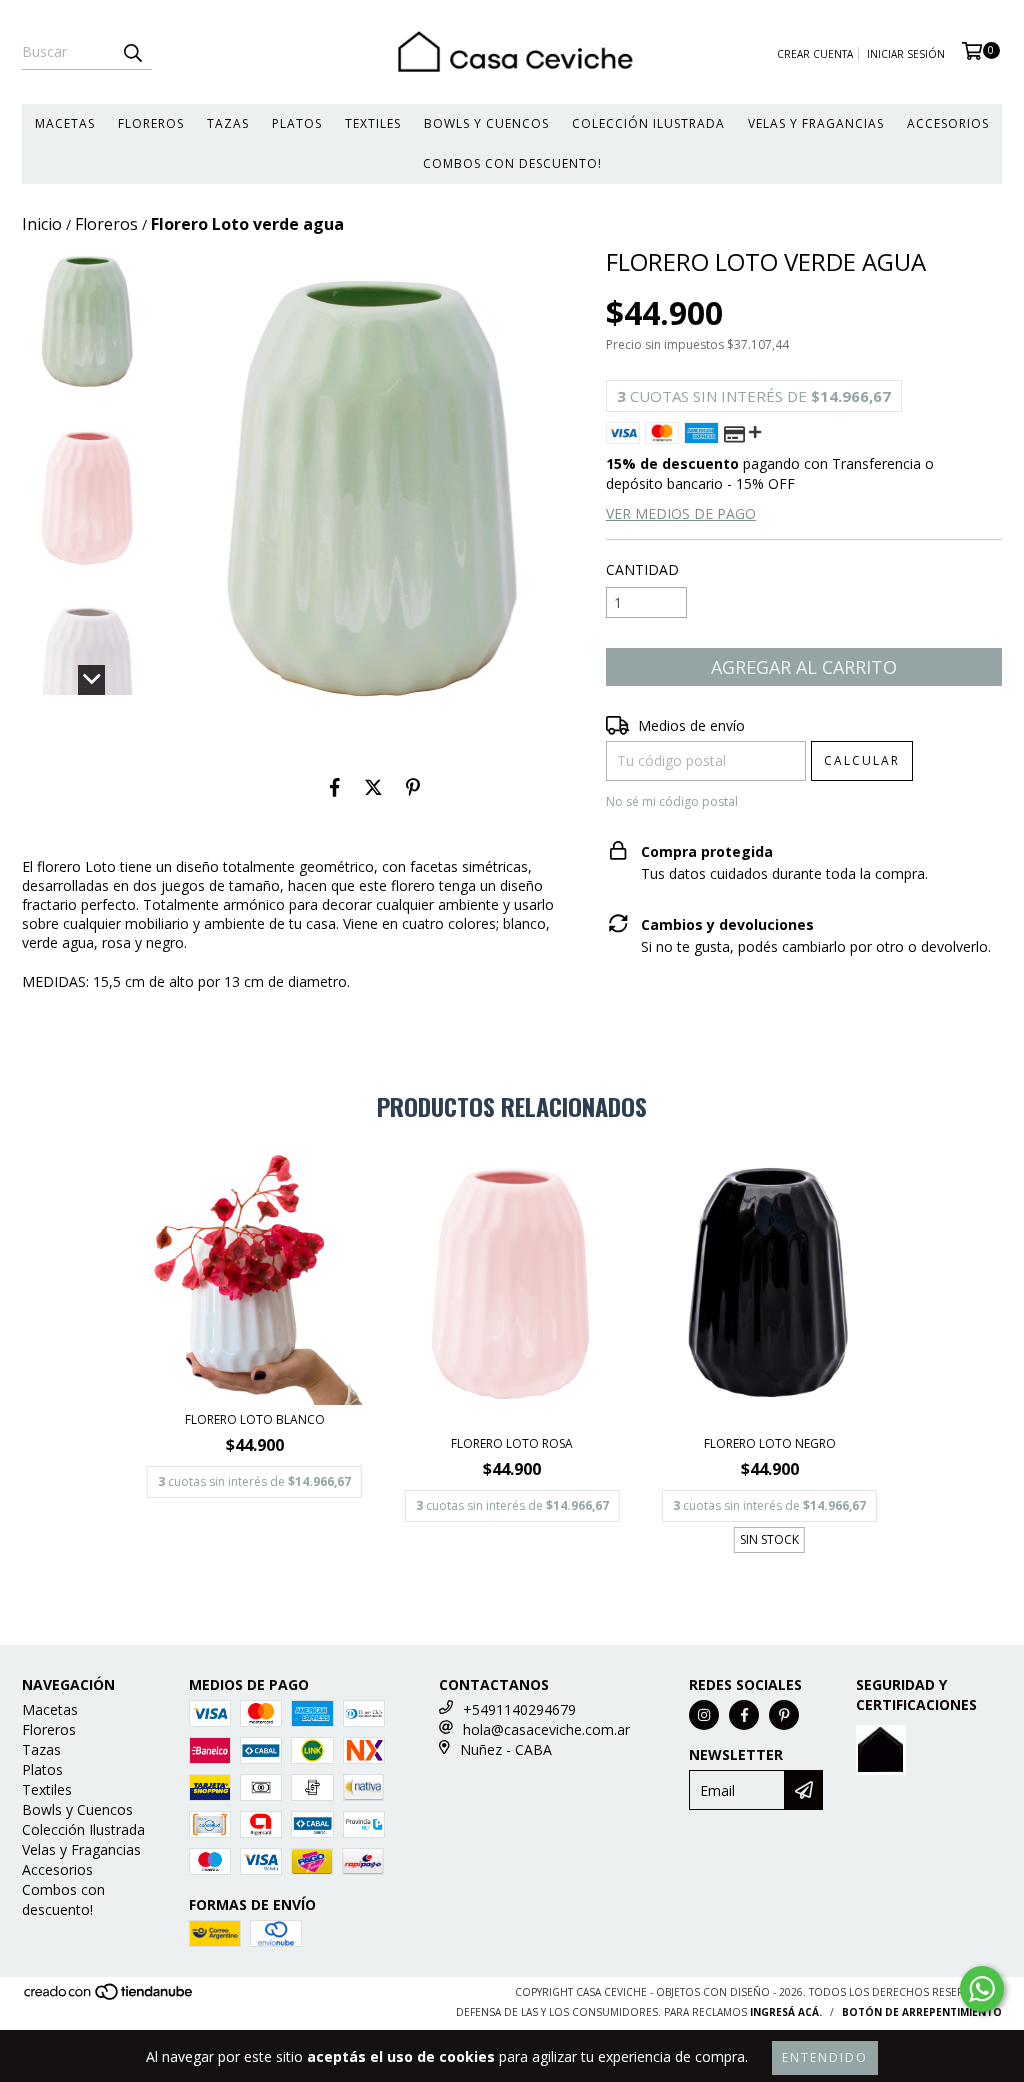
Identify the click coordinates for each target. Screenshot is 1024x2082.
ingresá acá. (786, 2012)
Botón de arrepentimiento (922, 2012)
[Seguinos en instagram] (704, 1715)
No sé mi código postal (672, 801)
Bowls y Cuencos (486, 123)
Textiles (373, 123)
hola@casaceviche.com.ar (546, 1729)
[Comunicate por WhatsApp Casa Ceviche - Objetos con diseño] (982, 1989)
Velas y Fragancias (816, 123)
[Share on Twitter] (373, 787)
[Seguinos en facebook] (744, 1715)
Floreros (151, 123)
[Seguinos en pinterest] (784, 1715)
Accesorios (948, 123)
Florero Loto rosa (512, 1443)
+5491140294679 (519, 1709)
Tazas (228, 123)
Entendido (825, 2057)
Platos (297, 123)
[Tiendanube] (109, 1998)
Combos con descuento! (512, 163)
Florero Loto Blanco (255, 1419)
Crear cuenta (815, 54)
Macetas (65, 123)
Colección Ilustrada (648, 123)
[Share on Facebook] (335, 787)
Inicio (42, 224)
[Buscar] (132, 52)
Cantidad (642, 569)
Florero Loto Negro (770, 1443)
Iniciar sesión (906, 54)
